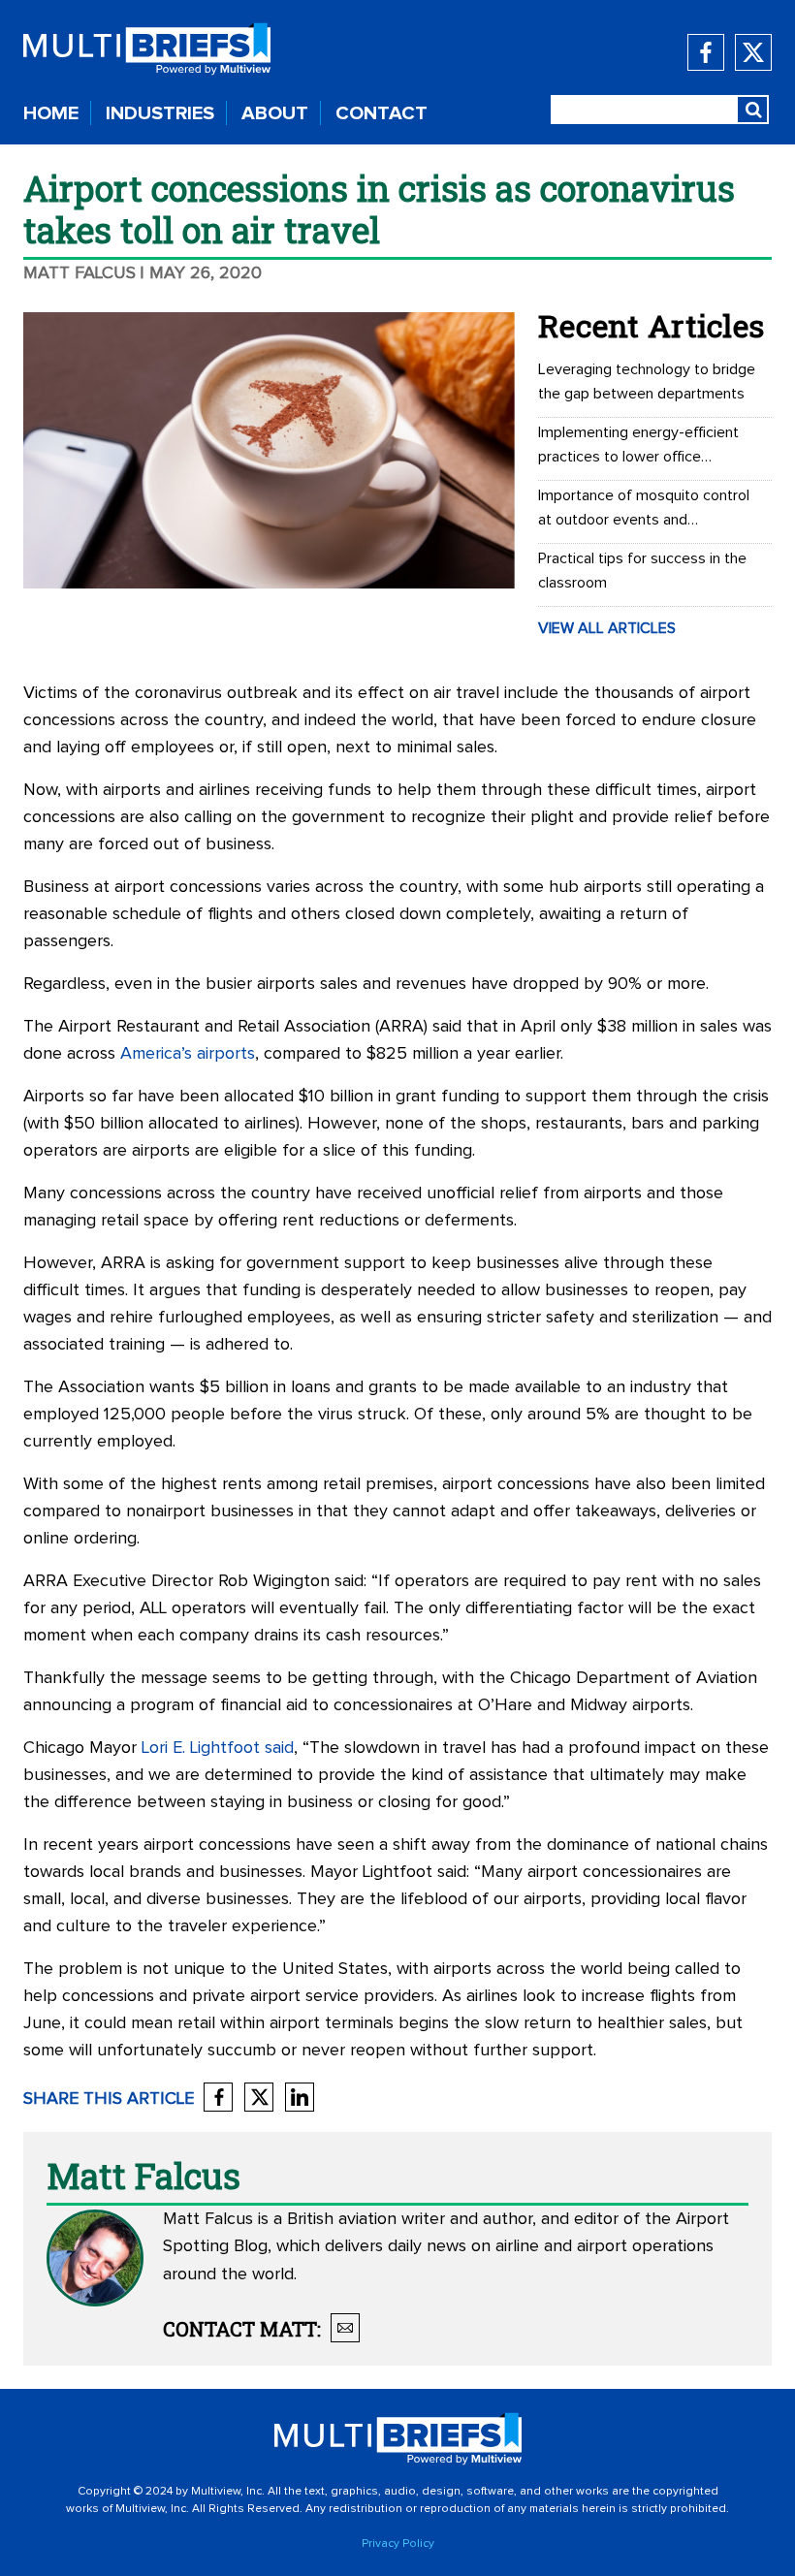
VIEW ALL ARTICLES (607, 628)
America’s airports (188, 1054)
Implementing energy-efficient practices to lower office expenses (638, 447)
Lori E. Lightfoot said (218, 1748)
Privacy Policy (398, 2544)
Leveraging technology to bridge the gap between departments (647, 382)
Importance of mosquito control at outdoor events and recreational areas (644, 510)
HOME (51, 113)
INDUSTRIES (160, 113)
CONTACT (382, 113)
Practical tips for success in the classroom (642, 571)
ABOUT (275, 113)
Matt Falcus (79, 273)
